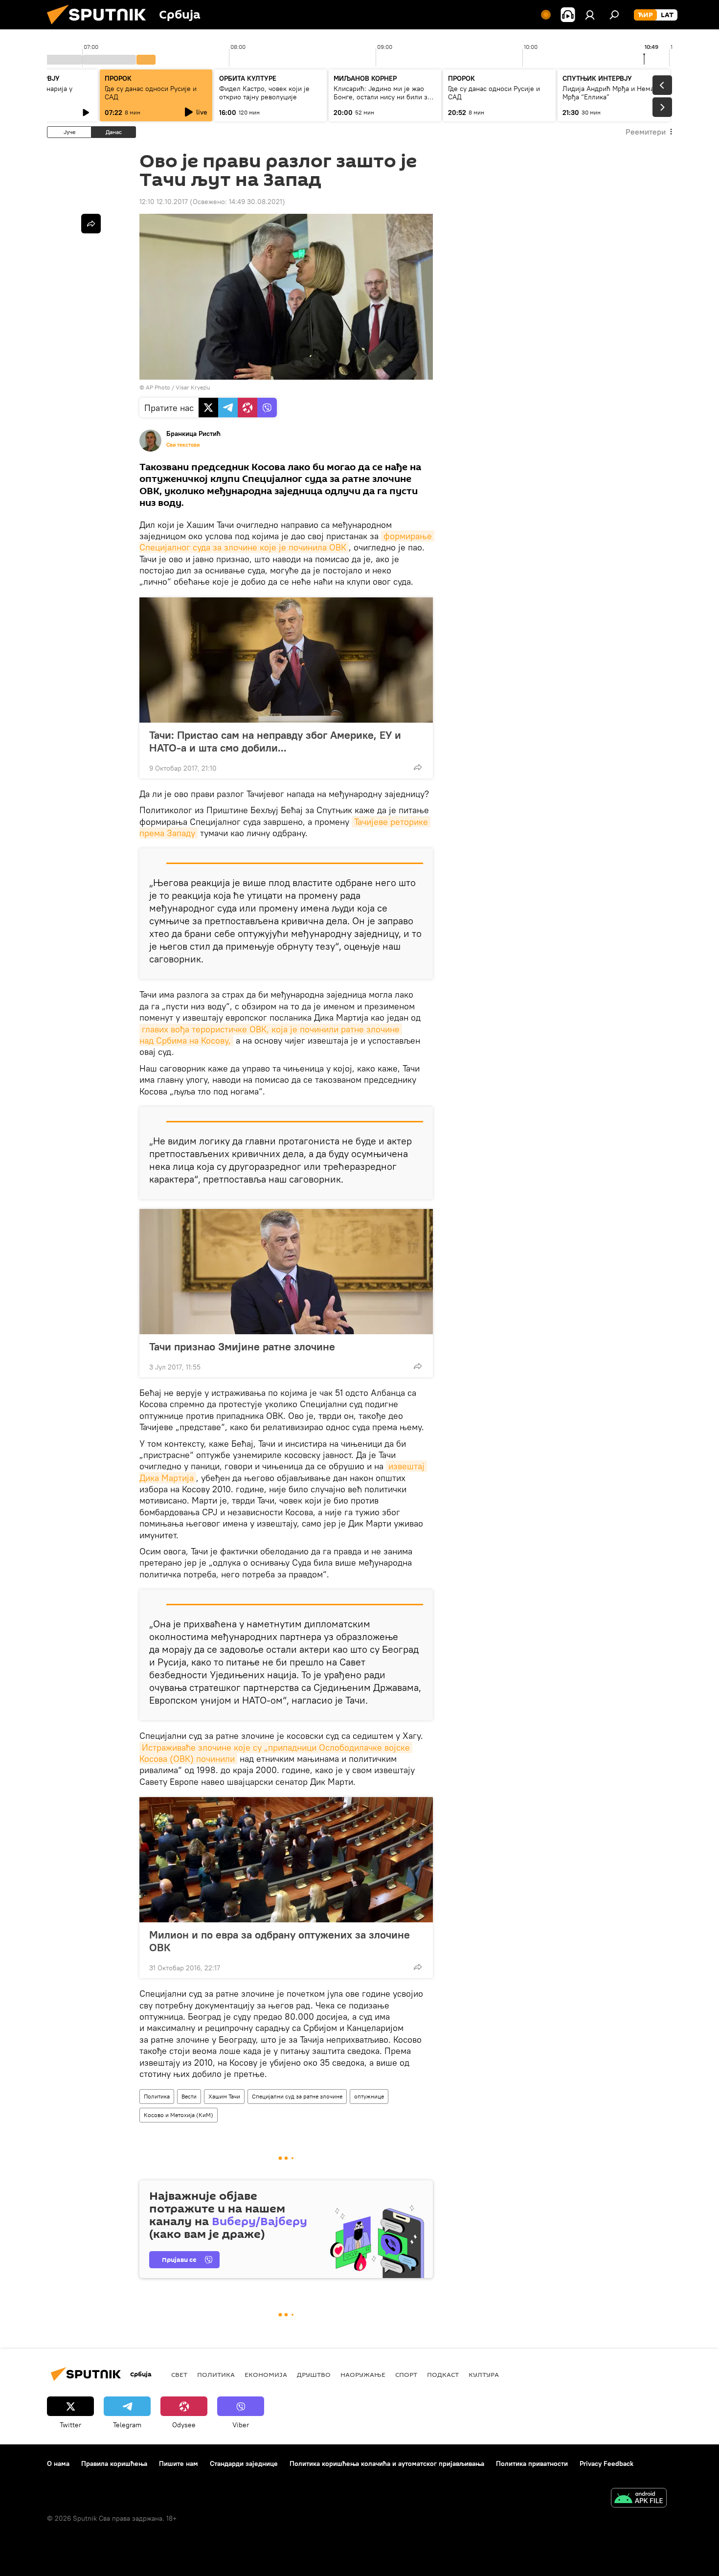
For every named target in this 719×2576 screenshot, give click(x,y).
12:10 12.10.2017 (164, 202)
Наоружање (363, 2374)
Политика (157, 2096)
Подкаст (443, 2374)
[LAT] (667, 15)
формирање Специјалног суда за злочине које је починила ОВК (287, 542)
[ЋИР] (645, 15)
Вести (189, 2096)
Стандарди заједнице (244, 2463)
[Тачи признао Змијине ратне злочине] (286, 1272)
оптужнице (369, 2096)
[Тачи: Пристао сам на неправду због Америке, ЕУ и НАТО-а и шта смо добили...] (286, 660)
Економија (266, 2374)
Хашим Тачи (224, 2096)
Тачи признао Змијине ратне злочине (242, 1346)
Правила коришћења (114, 2463)
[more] (418, 767)
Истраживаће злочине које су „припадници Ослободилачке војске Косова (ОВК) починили (276, 1753)
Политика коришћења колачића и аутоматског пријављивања (387, 2463)
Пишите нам (179, 2463)
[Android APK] (639, 2499)
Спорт (406, 2374)
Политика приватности (532, 2463)
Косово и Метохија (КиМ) (179, 2115)
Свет (179, 2374)
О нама (58, 2463)
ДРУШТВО (314, 2374)
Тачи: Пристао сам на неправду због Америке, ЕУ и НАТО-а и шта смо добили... (275, 741)
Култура (484, 2374)
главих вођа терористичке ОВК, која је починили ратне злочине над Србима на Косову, (271, 1035)
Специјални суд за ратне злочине (297, 2096)
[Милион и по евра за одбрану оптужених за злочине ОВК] (286, 1860)
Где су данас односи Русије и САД (151, 93)
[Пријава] (590, 15)
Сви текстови (183, 445)
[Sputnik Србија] (100, 27)
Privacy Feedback (607, 2463)
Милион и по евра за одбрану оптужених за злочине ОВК (280, 1941)
